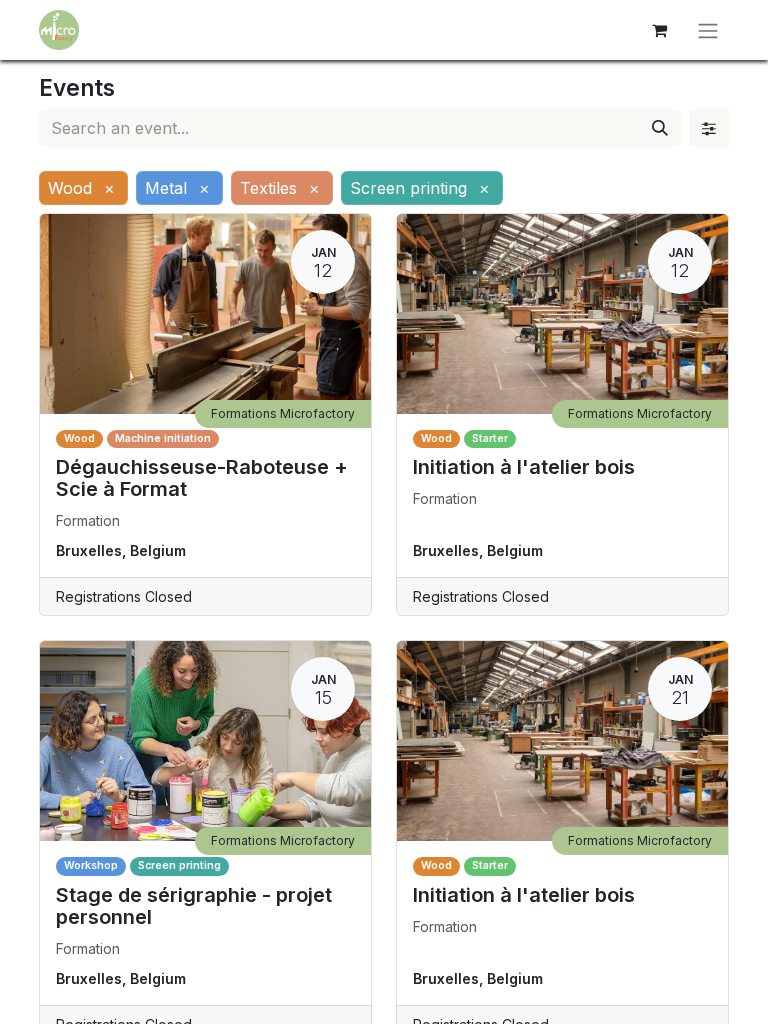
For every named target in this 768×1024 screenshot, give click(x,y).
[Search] (660, 128)
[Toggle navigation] (708, 30)
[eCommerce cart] (659, 30)
